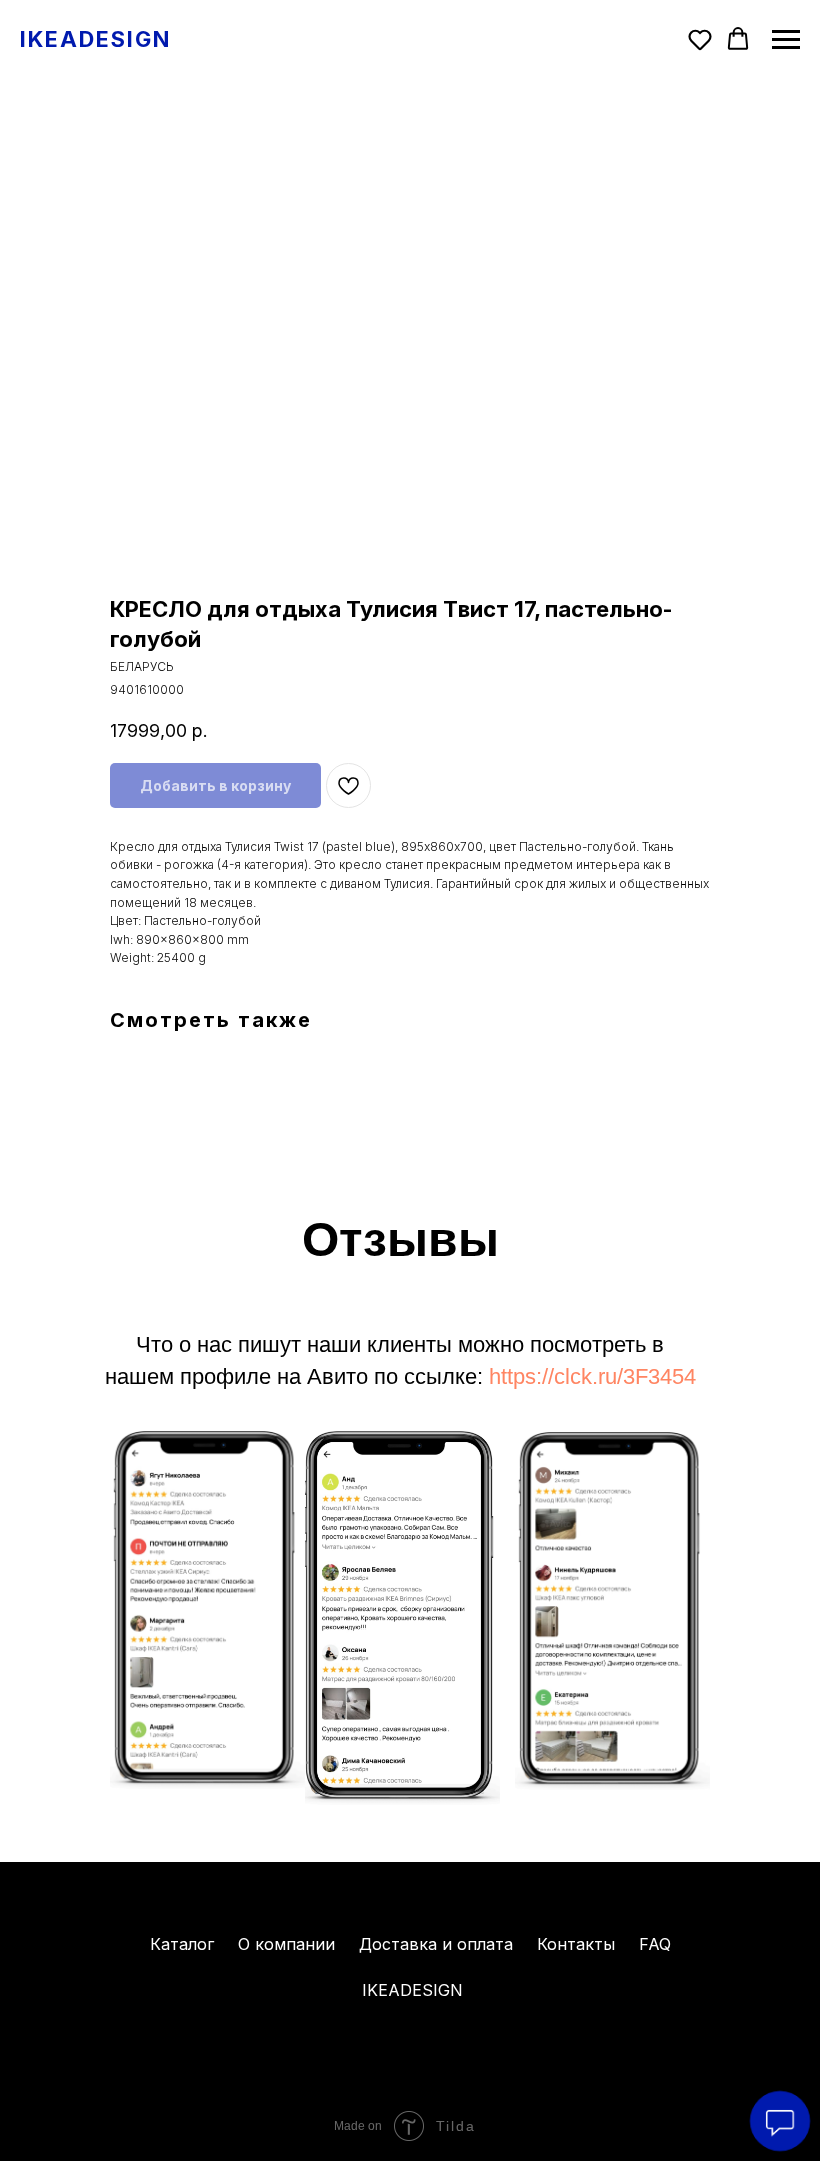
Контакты (576, 1944)
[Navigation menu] (786, 40)
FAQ (655, 1944)
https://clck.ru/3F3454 (592, 1376)
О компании (286, 1944)
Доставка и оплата (436, 1944)
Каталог (182, 1944)
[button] (700, 39)
